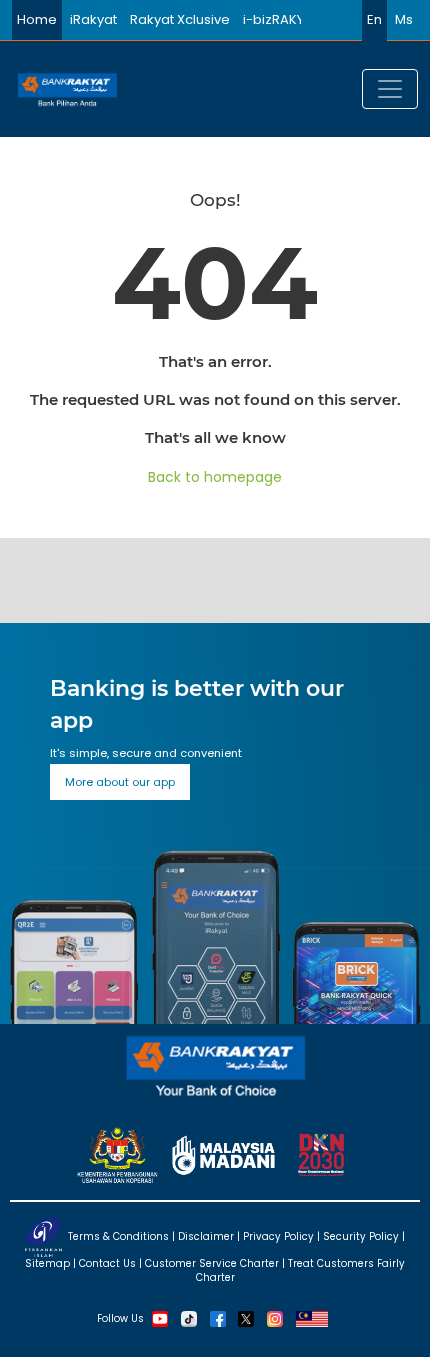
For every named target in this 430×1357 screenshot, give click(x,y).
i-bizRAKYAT (281, 19)
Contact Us (107, 1263)
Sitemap (47, 1263)
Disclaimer (206, 1235)
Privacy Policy (278, 1235)
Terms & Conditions (118, 1235)
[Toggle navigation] (390, 89)
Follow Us (120, 1317)
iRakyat (93, 19)
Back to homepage (215, 477)
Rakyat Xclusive (180, 19)
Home (37, 19)
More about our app (120, 782)
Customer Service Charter (212, 1263)
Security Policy (361, 1235)
